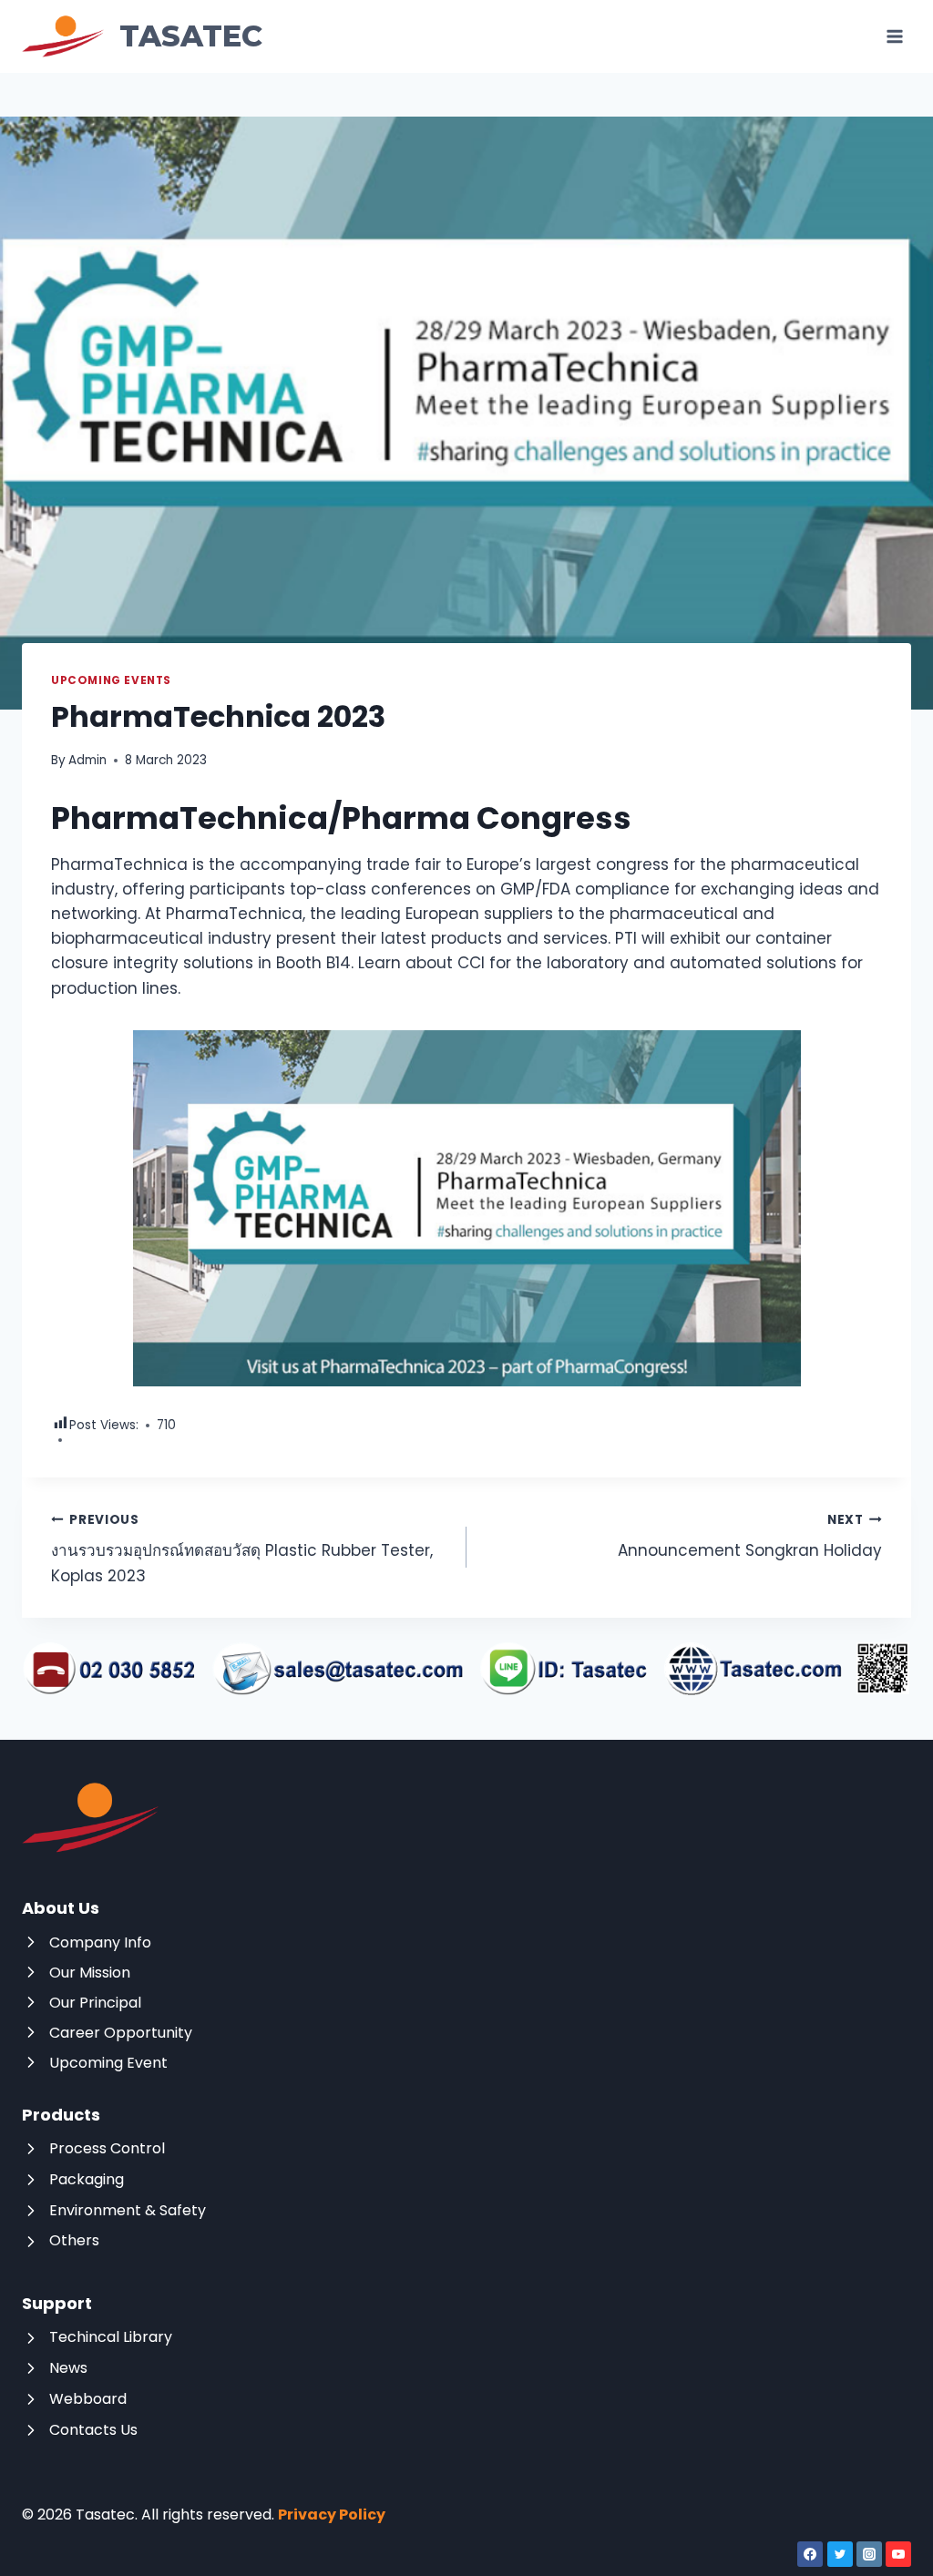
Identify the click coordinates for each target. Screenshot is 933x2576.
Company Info (100, 1942)
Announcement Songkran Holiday (750, 1537)
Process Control (107, 2148)
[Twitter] (840, 2554)
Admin (87, 760)
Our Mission (90, 1973)
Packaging (87, 2179)
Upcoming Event (108, 2063)
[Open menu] (894, 36)
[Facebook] (810, 2554)
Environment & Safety (128, 2210)
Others (74, 2240)
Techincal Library (111, 2337)
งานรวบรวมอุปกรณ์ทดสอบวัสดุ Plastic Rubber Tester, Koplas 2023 (242, 1549)
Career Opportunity (121, 2033)
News (68, 2368)
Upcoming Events (111, 680)
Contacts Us (93, 2430)
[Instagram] (869, 2554)
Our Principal (95, 2003)
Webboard (88, 2399)
